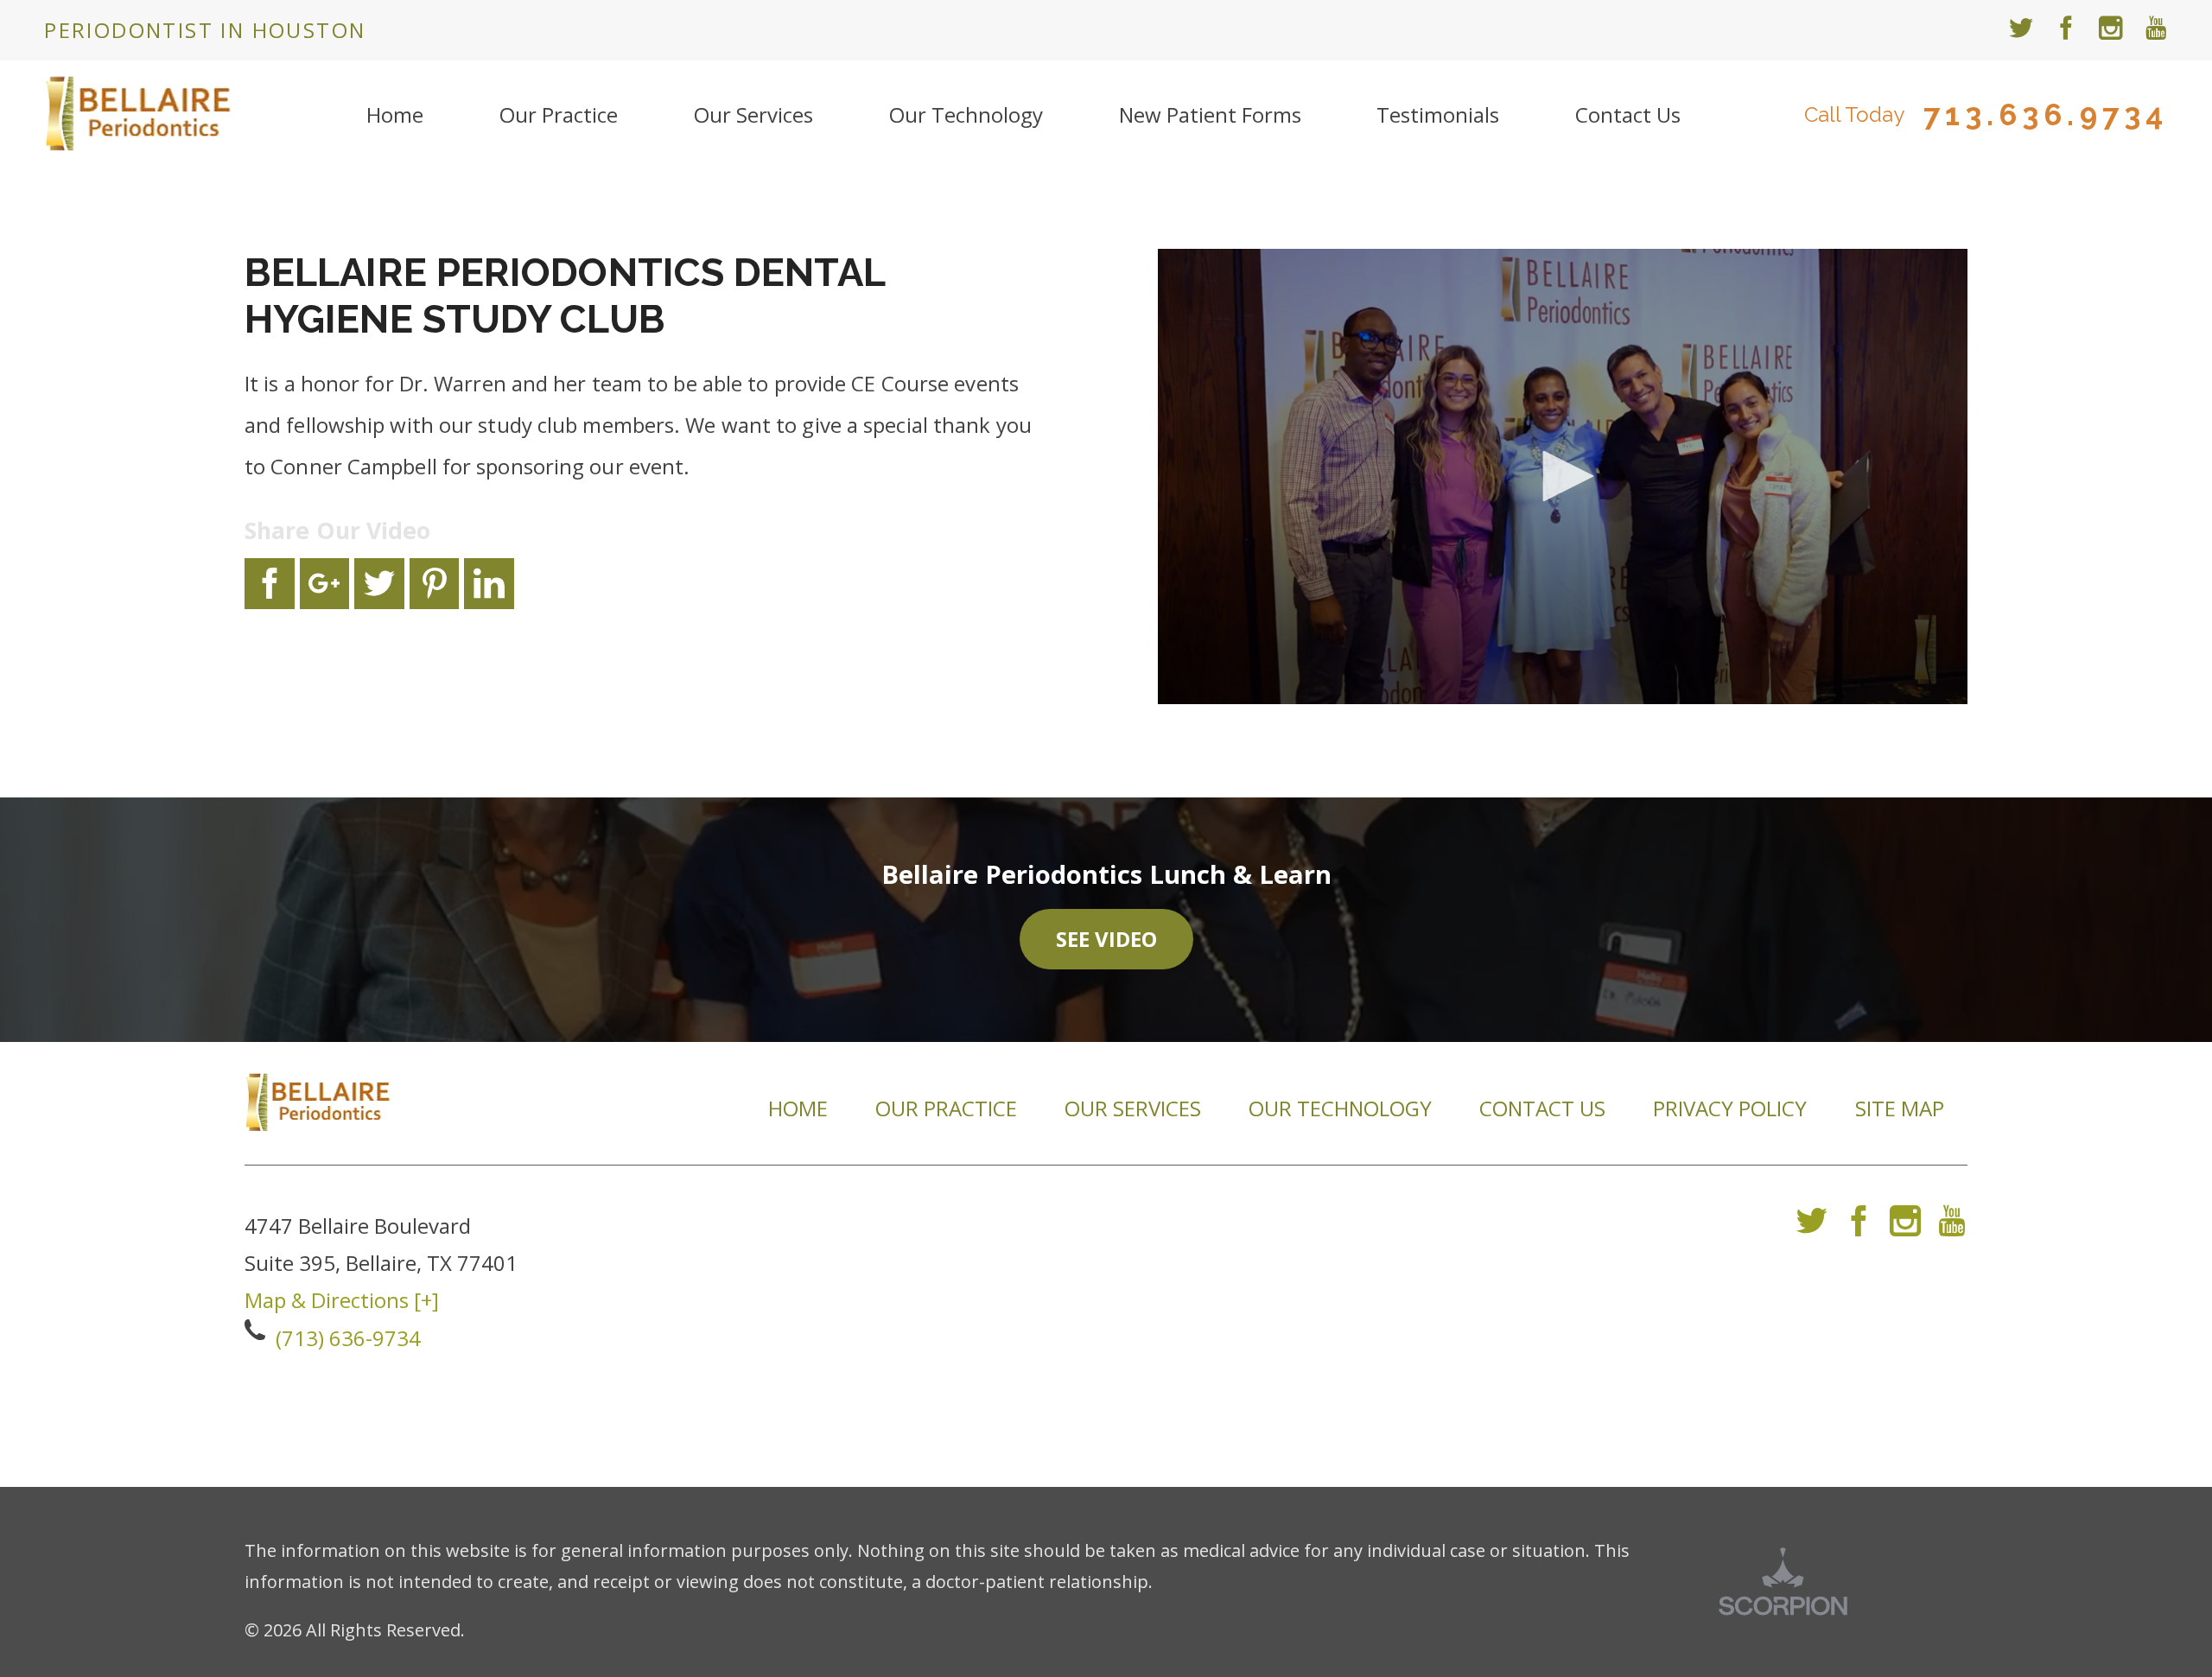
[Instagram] (1905, 1227)
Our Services (1133, 1108)
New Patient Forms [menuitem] (1210, 114)
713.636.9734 (2046, 115)
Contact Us (1542, 1108)
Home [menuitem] (395, 114)
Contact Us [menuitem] (1628, 114)
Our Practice (946, 1108)
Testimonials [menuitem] (1438, 114)
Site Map (1900, 1108)
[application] (1563, 476)
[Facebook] (1859, 1227)
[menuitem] (2021, 30)
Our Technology (1340, 1108)
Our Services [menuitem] (753, 114)
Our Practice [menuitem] (559, 114)
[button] (1562, 476)
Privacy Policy (1730, 1108)
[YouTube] (1952, 1227)
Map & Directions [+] (342, 1300)
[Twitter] (1812, 1227)
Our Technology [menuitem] (966, 114)
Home (798, 1108)
